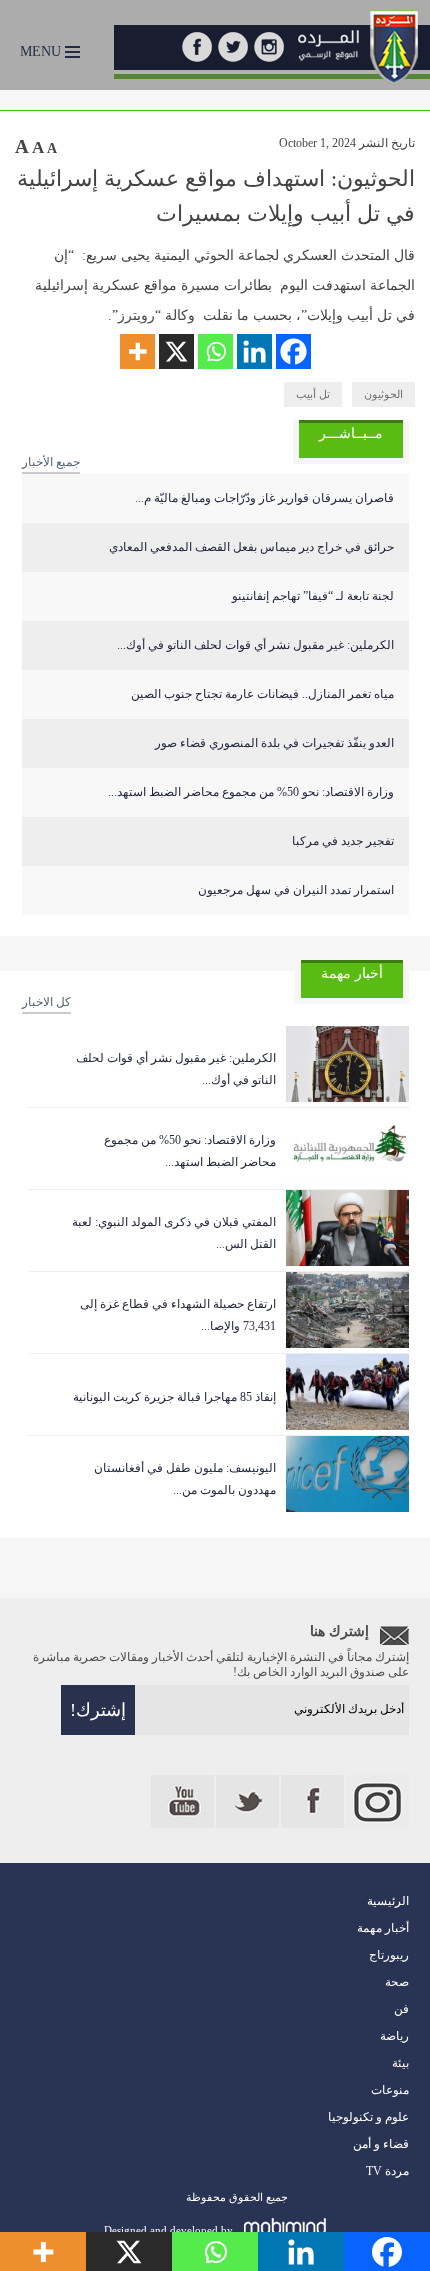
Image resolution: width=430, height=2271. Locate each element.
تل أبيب (313, 394)
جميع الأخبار (51, 462)
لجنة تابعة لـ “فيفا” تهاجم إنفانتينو (313, 596)
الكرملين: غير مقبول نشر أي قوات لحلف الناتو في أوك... (255, 645)
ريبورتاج (389, 1955)
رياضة (394, 2036)
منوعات (390, 2090)
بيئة (400, 2063)
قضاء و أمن (381, 2144)
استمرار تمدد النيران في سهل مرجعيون (296, 890)
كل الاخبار (46, 1002)
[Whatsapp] (215, 351)
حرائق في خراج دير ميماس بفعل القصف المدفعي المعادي (251, 547)
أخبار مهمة (383, 1928)
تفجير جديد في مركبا (343, 841)
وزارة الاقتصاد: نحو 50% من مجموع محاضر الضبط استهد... (251, 792)
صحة (397, 1982)
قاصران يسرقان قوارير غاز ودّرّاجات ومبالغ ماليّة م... (264, 498)
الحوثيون (383, 394)
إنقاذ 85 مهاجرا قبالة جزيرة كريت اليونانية (174, 1397)
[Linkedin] (254, 351)
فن (401, 2009)
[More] (137, 351)
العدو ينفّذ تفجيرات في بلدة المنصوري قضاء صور (274, 743)
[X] (176, 351)
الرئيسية (388, 1901)
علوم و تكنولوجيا (368, 2117)
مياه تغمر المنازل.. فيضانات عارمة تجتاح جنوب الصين (262, 694)
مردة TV (387, 2171)
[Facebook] (293, 351)
